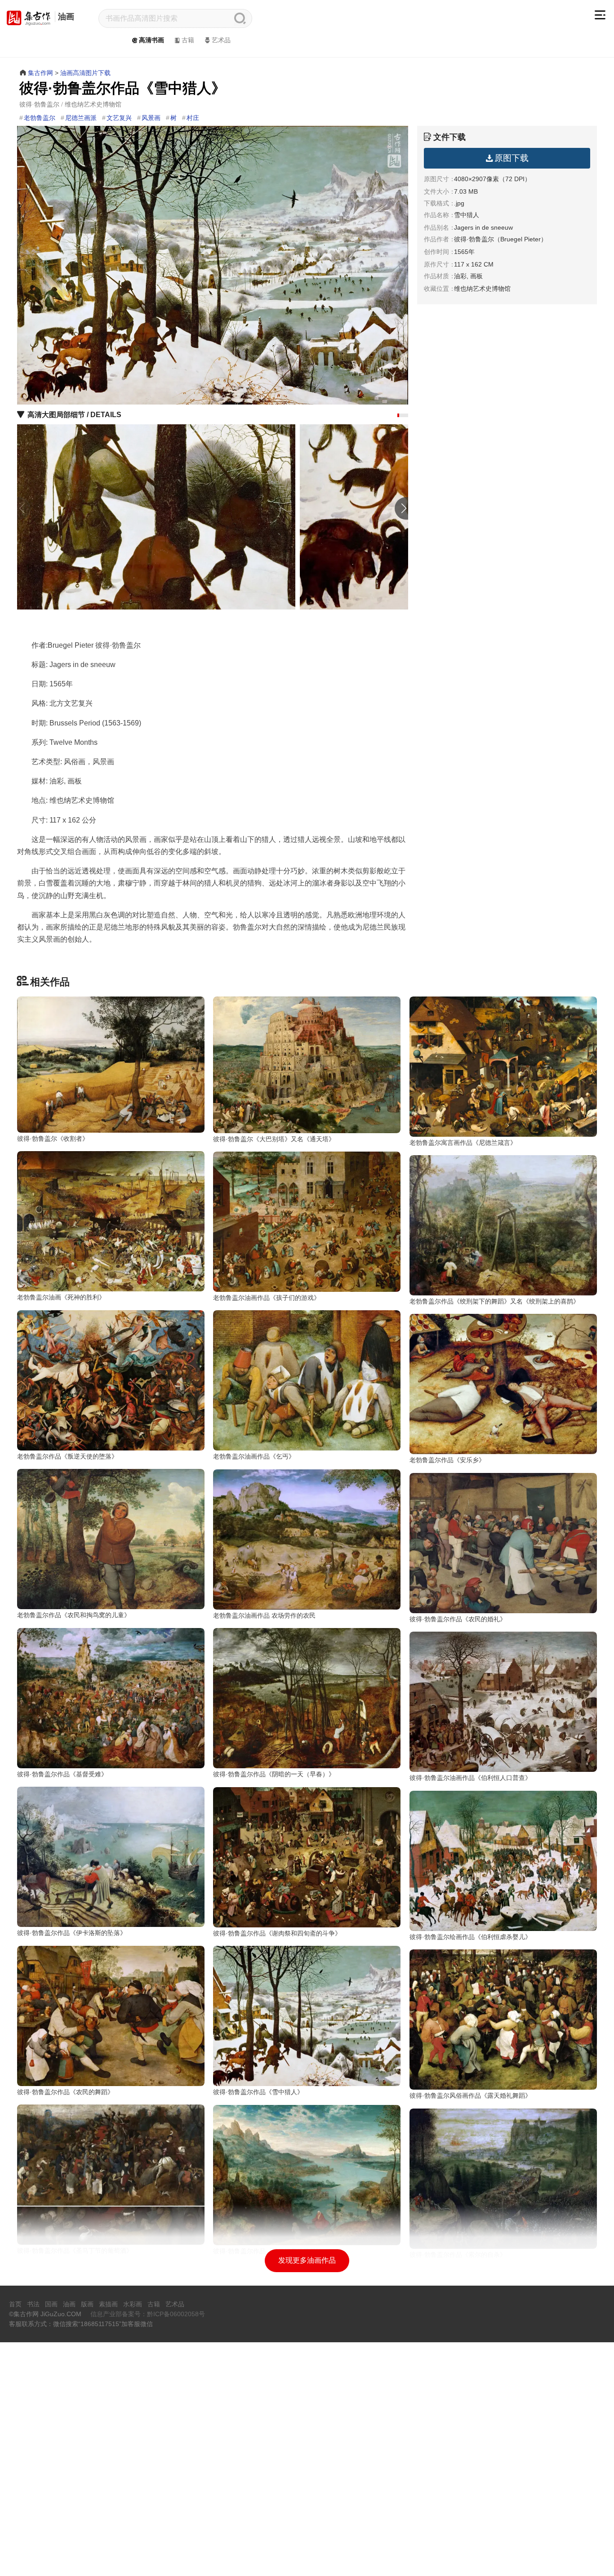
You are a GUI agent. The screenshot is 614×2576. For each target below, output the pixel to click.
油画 (66, 17)
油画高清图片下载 (85, 73)
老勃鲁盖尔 (40, 118)
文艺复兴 (119, 118)
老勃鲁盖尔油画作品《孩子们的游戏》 (267, 1298)
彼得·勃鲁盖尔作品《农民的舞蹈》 (65, 2092)
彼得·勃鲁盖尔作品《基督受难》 (62, 1774)
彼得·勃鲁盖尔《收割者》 (53, 1139)
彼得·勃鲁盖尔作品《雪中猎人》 (258, 2092)
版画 (87, 2304)
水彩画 (133, 2304)
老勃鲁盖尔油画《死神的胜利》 (61, 1297)
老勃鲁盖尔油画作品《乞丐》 (254, 1456)
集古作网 (40, 73)
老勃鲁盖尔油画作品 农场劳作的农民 (264, 1615)
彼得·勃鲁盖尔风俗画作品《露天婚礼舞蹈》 (470, 2096)
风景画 (151, 118)
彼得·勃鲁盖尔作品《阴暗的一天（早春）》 (274, 1774)
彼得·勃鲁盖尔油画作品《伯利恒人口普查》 (470, 1778)
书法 (33, 2304)
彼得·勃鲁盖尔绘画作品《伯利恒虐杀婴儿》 (470, 1937)
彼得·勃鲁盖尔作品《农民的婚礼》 (458, 1619)
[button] (398, 415)
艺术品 (221, 40)
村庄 (193, 118)
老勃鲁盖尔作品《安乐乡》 (447, 1460)
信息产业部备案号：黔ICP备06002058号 (148, 2314)
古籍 (188, 40)
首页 (15, 2304)
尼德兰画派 (81, 118)
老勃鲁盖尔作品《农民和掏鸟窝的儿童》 (74, 1615)
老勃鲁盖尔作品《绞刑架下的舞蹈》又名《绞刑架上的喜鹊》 (494, 1301)
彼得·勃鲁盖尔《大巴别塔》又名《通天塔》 (274, 1139)
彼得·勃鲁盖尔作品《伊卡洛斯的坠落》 (72, 1933)
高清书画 (151, 40)
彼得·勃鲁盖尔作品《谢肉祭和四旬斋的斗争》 (277, 1933)
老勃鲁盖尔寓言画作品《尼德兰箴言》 (463, 1143)
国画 (51, 2304)
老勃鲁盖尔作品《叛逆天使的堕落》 (67, 1456)
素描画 (108, 2304)
